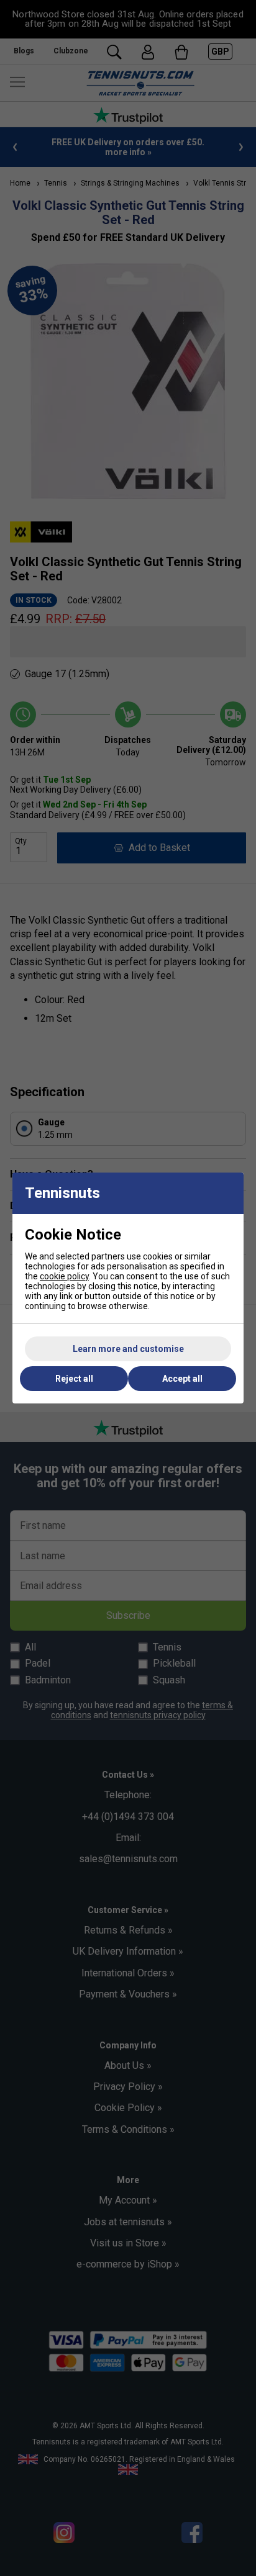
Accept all (182, 1379)
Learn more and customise (128, 1349)
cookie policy (64, 1276)
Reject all (74, 1379)
